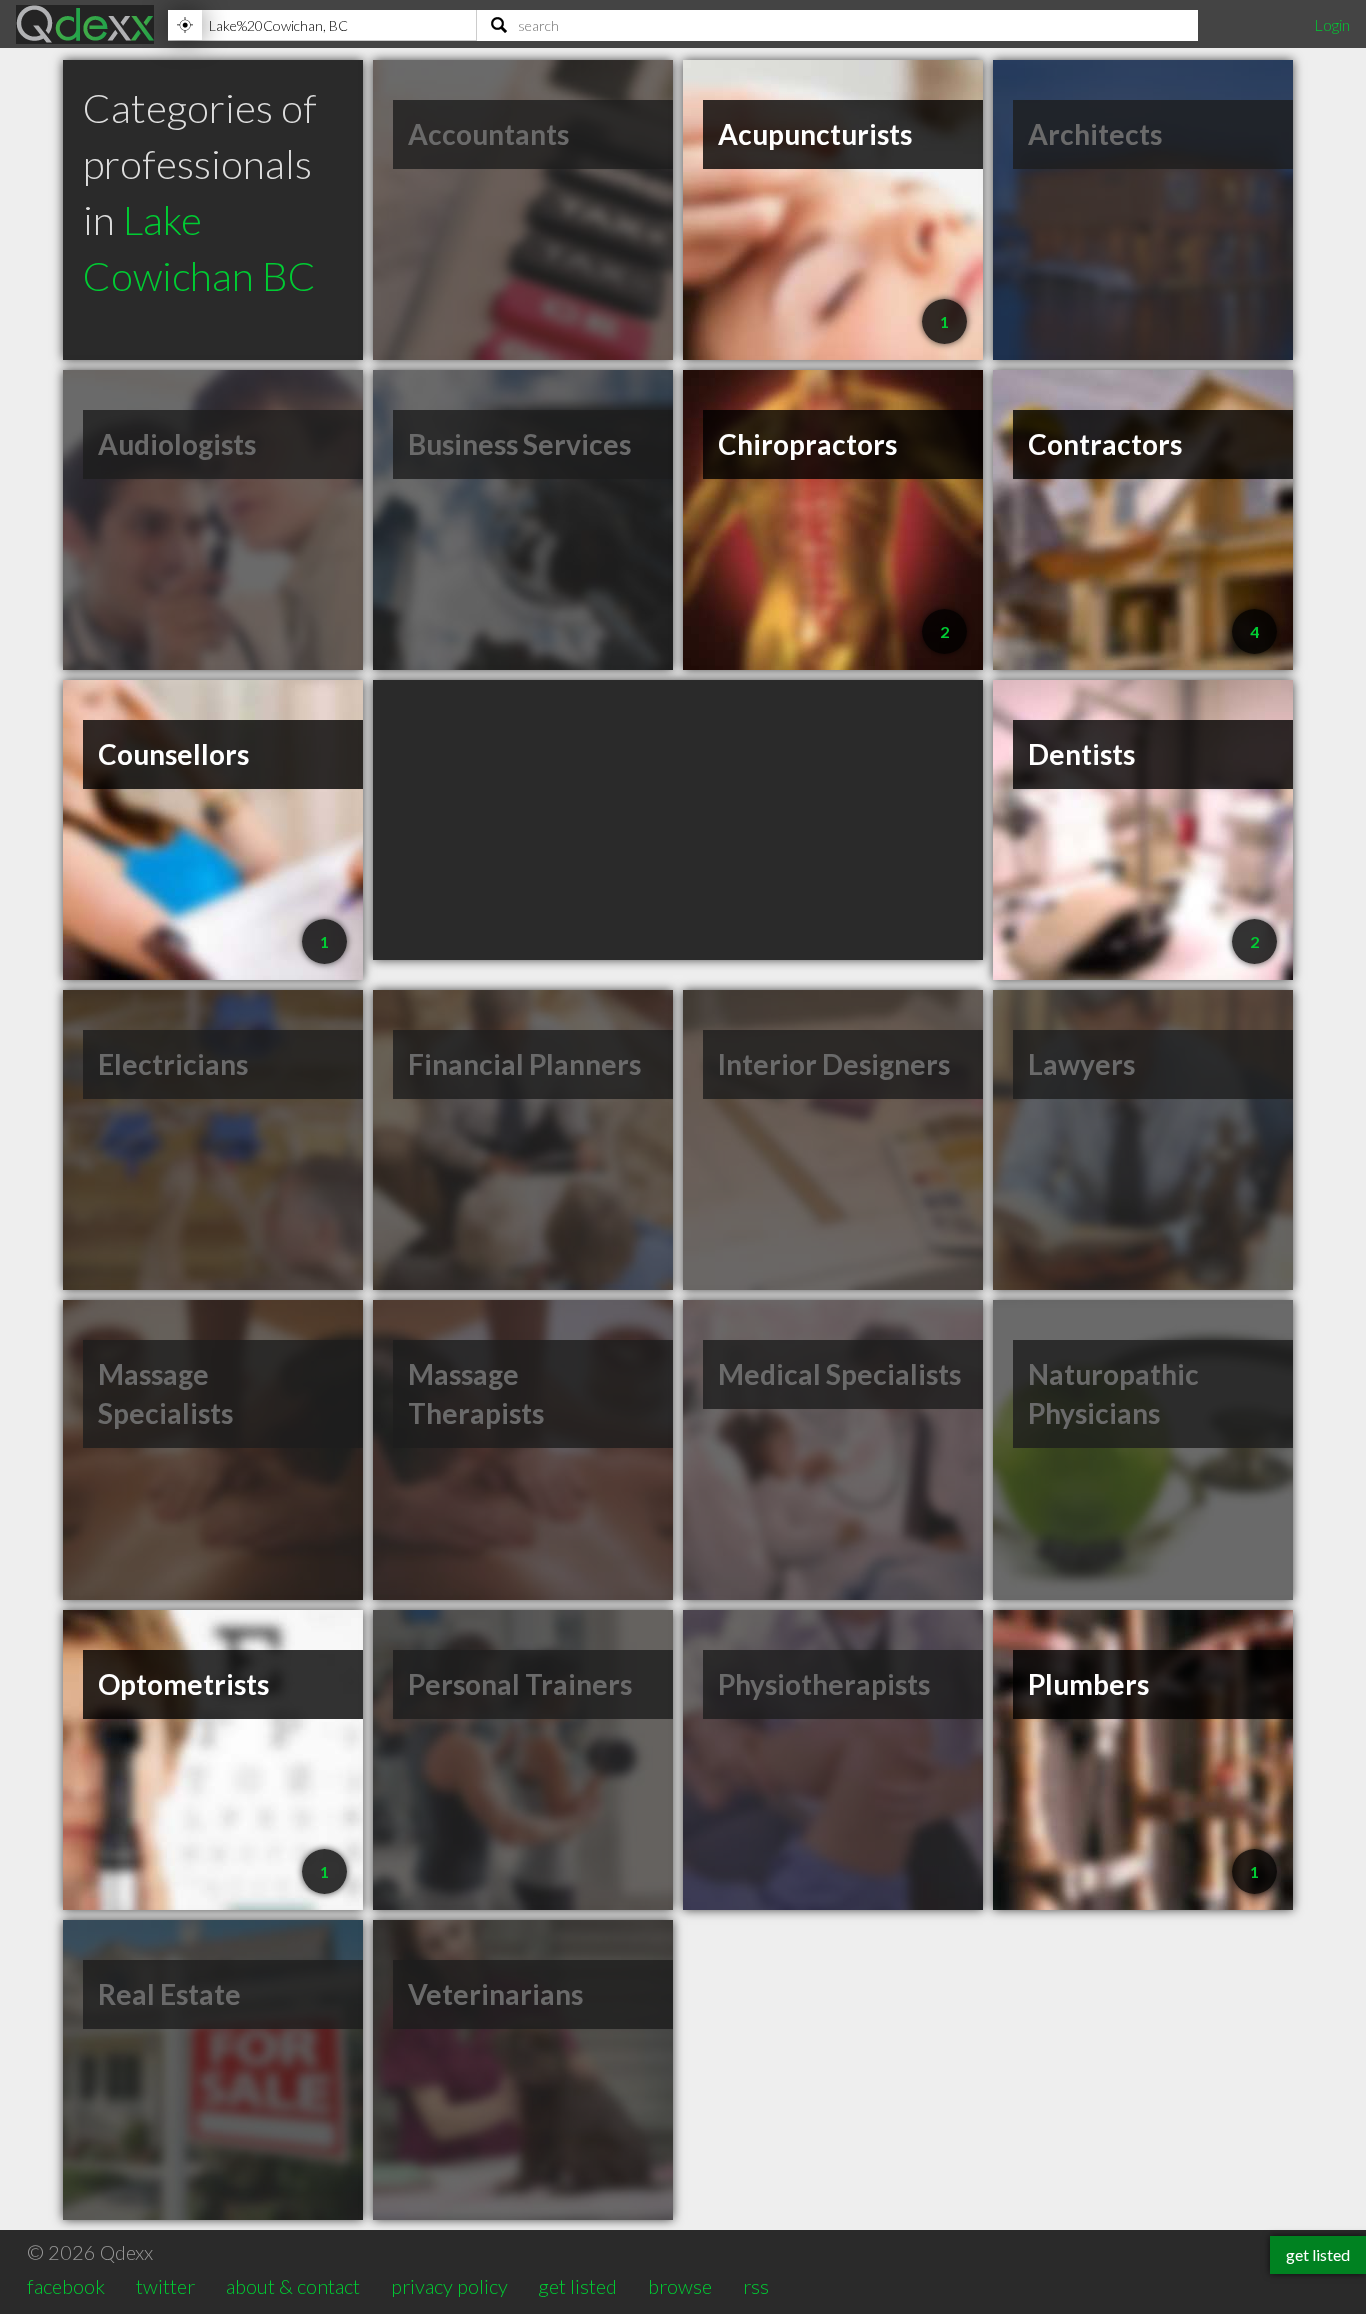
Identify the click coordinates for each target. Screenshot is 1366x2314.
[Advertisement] (678, 820)
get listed (577, 2286)
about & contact (293, 2286)
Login (1332, 24)
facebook (66, 2286)
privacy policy (449, 2286)
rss (756, 2286)
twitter (165, 2286)
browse (680, 2286)
